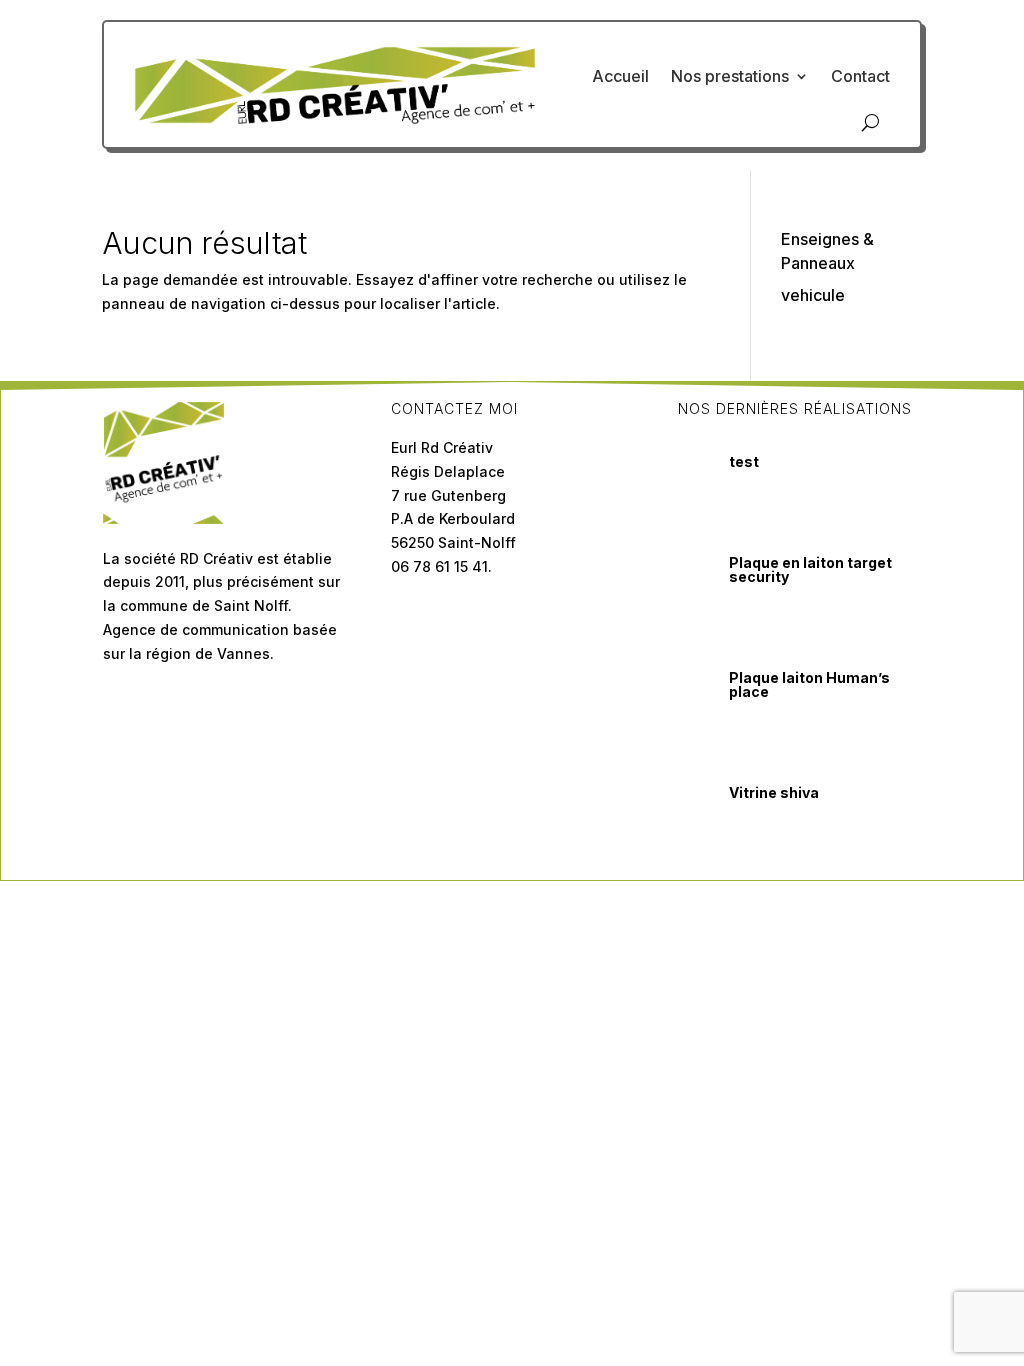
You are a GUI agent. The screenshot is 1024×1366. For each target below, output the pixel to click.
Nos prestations (730, 76)
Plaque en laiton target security (810, 569)
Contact (860, 76)
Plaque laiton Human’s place (809, 684)
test (744, 461)
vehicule (813, 295)
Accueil (620, 76)
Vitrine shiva (774, 792)
